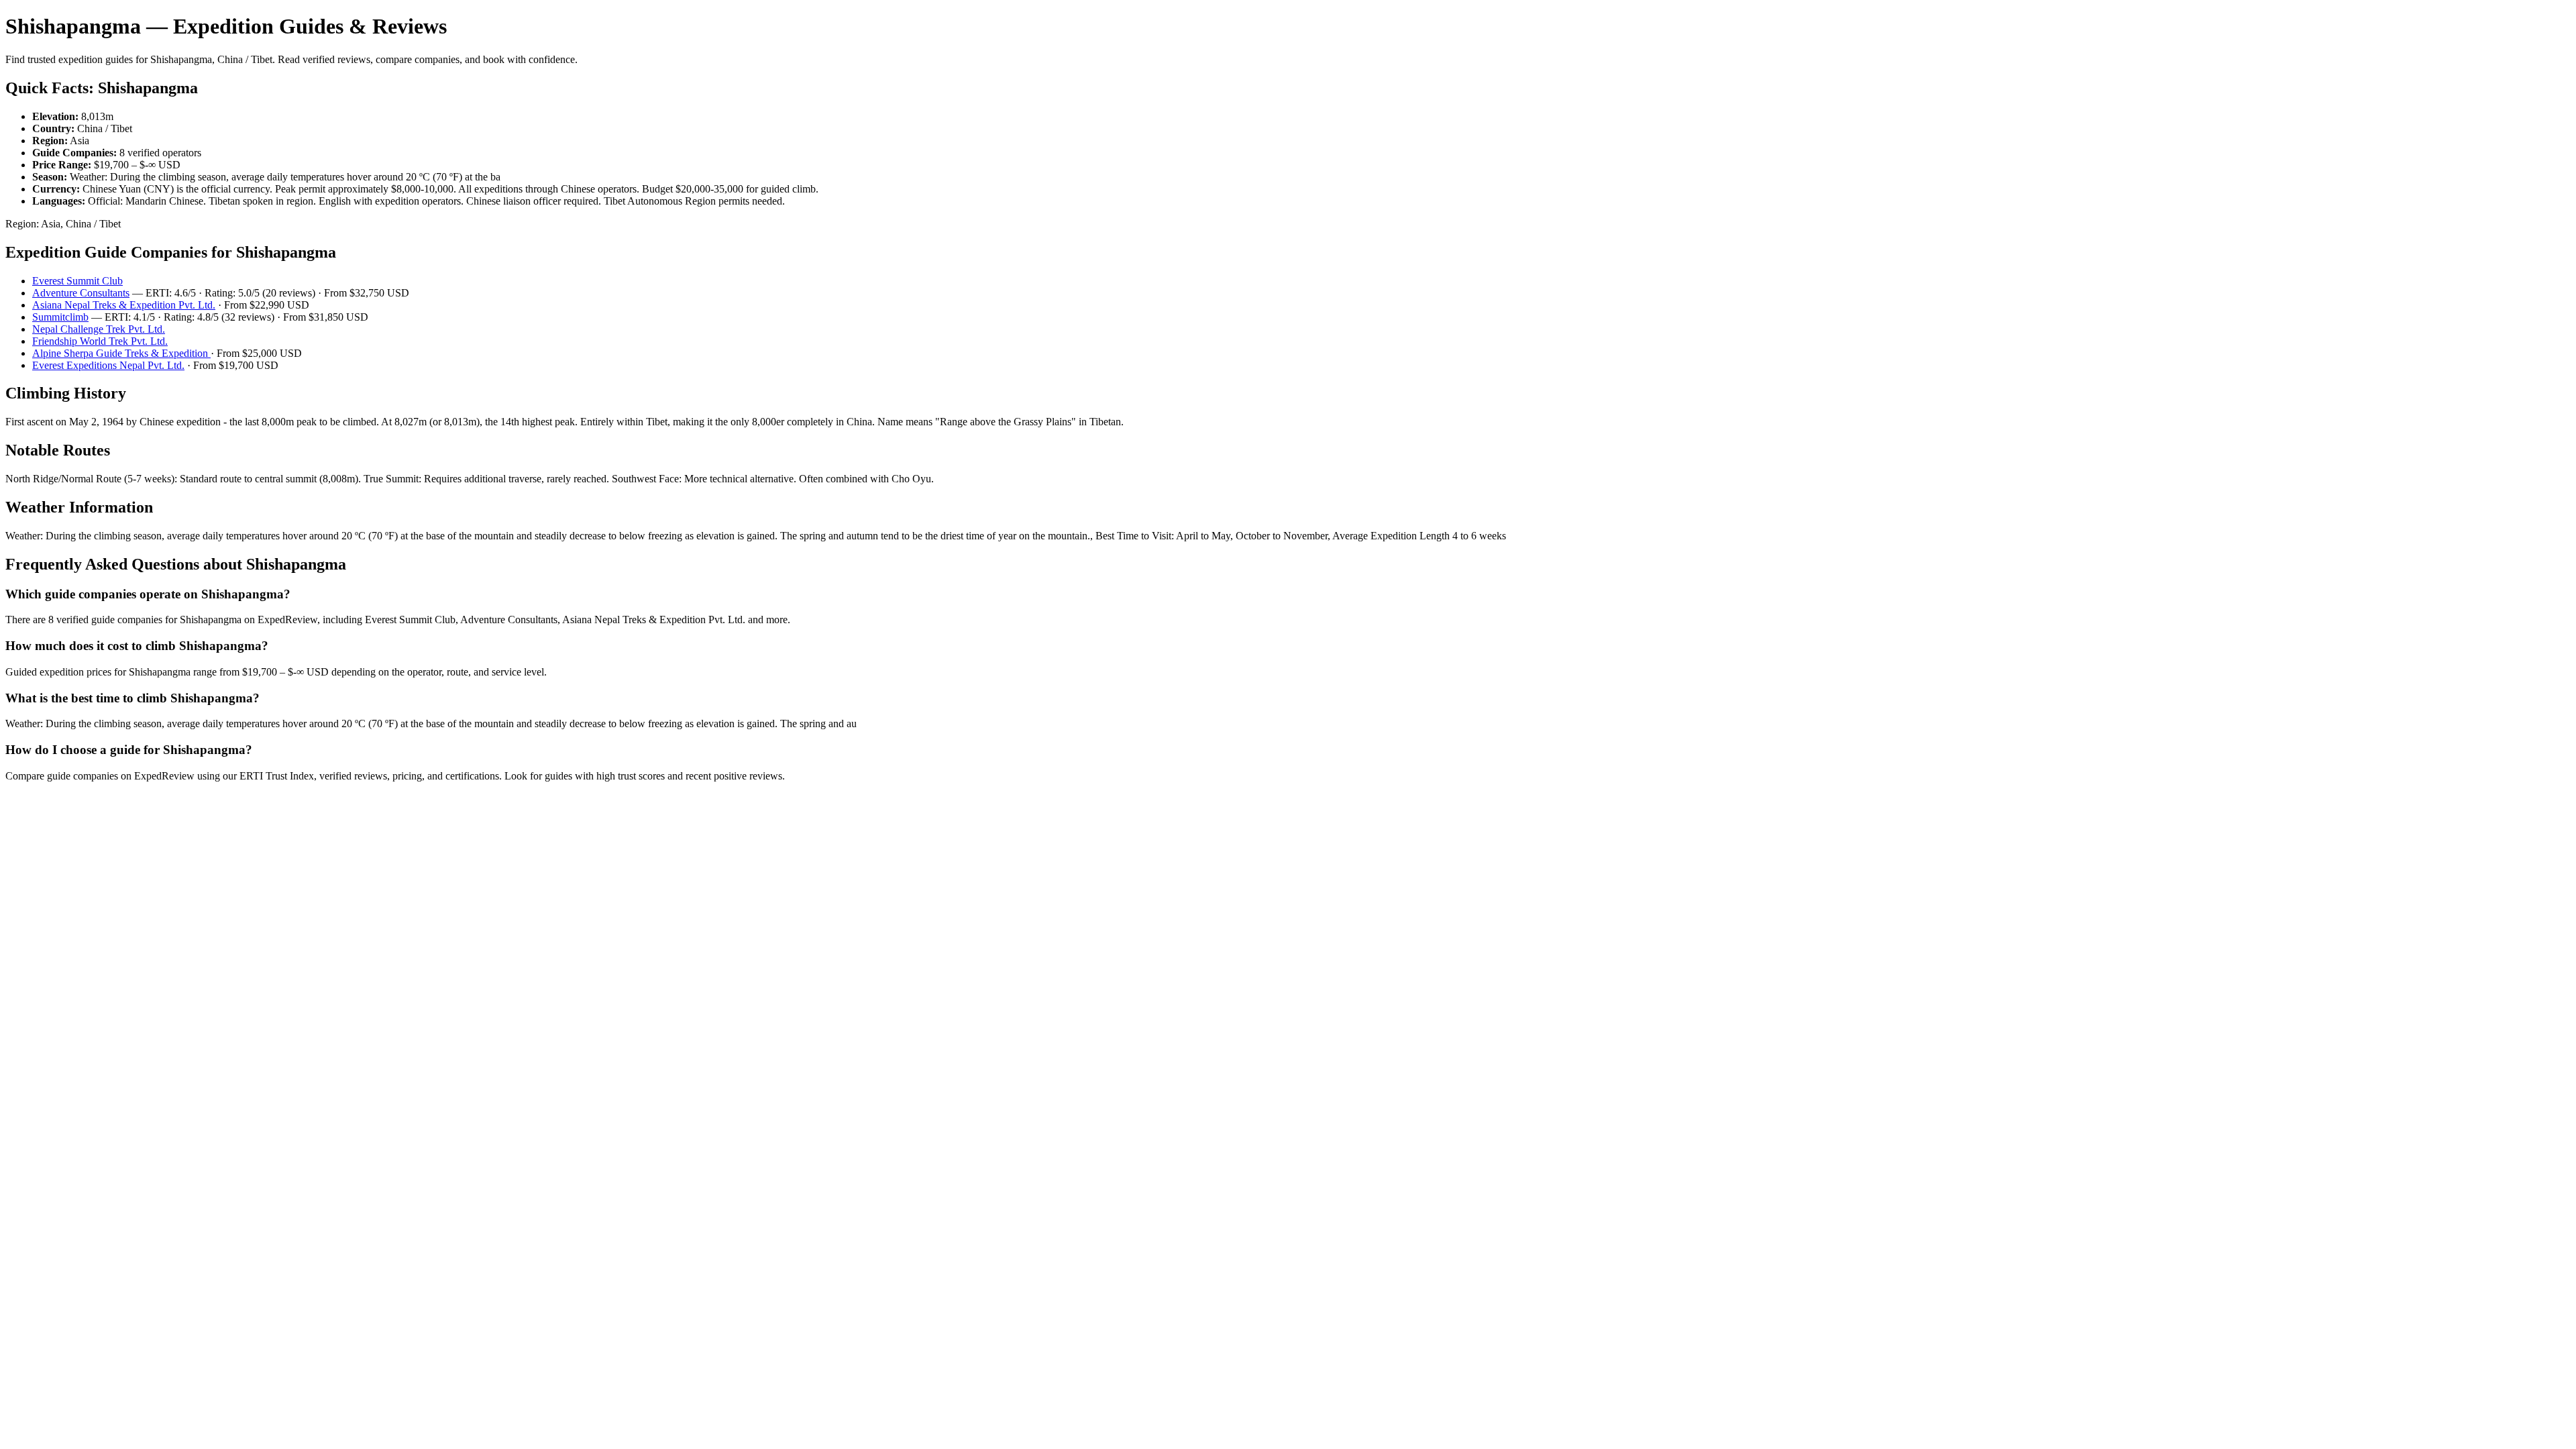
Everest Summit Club (77, 281)
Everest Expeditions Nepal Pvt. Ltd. (108, 365)
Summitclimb (60, 317)
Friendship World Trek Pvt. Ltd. (100, 341)
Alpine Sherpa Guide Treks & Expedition (121, 353)
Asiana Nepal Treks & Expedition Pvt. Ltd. (124, 305)
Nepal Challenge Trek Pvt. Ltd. (99, 329)
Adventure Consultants (81, 293)
